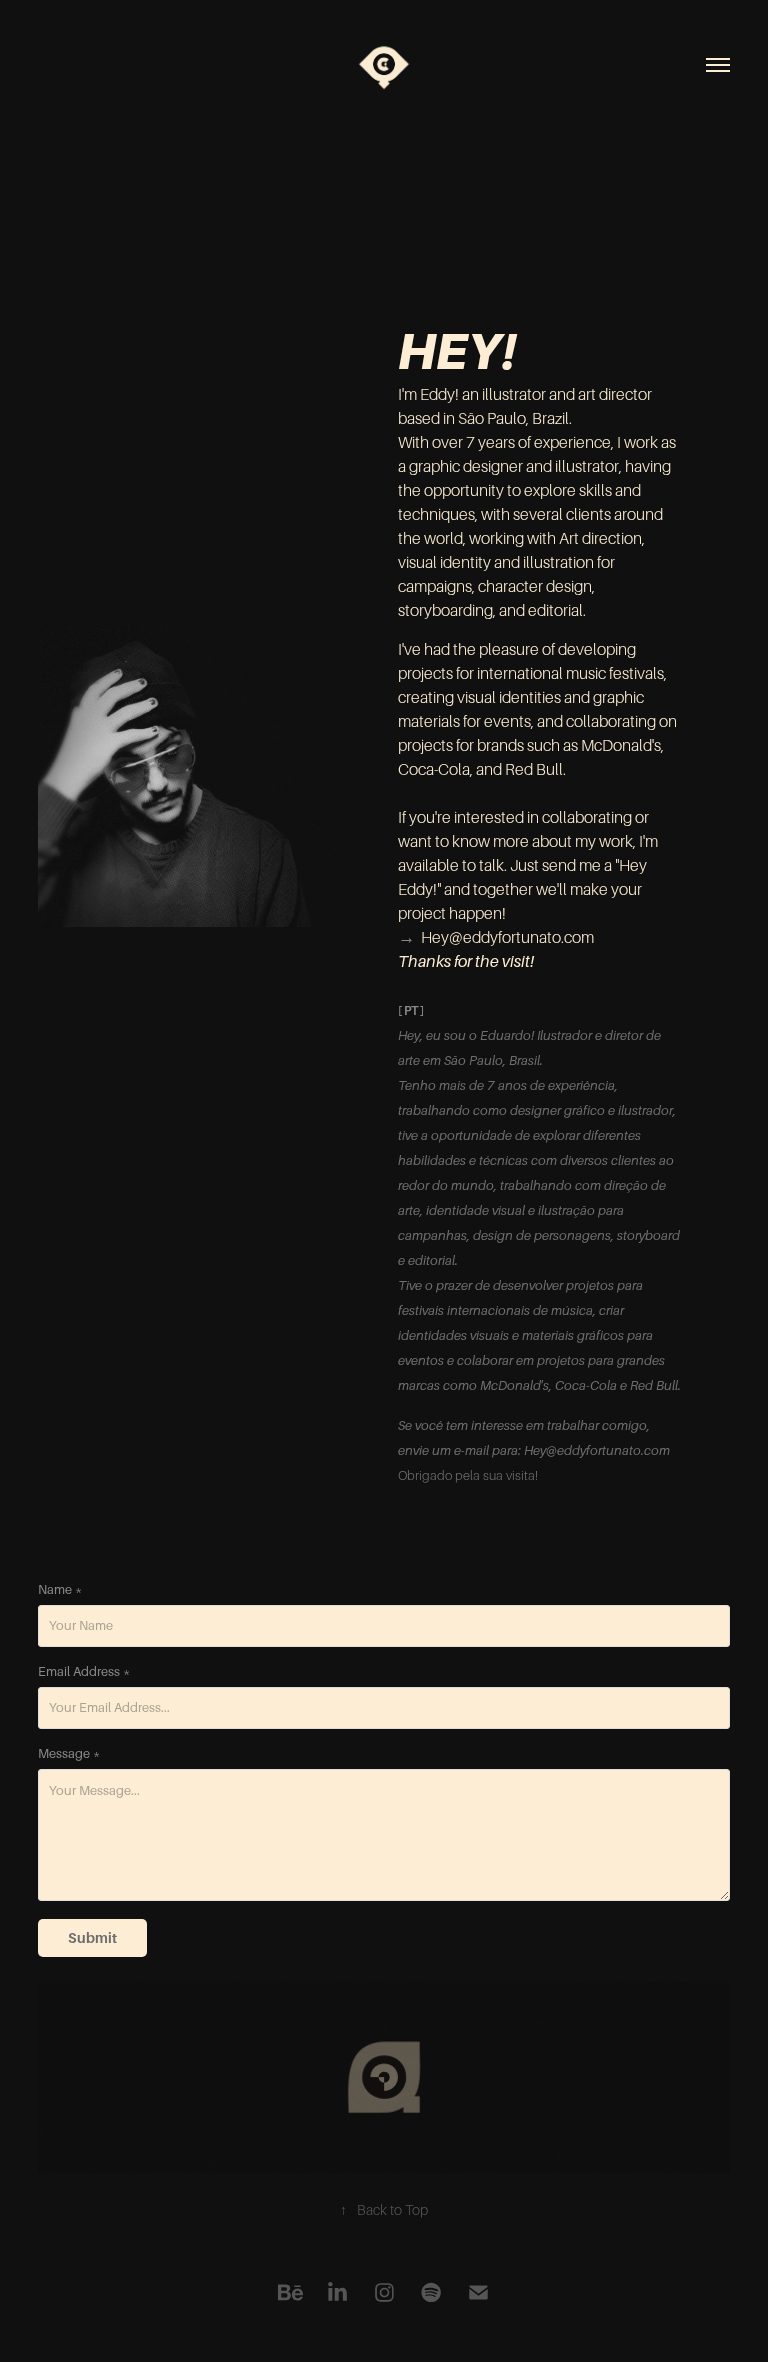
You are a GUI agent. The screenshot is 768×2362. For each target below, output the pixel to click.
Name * (60, 1590)
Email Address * (84, 1672)
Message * (69, 1754)
